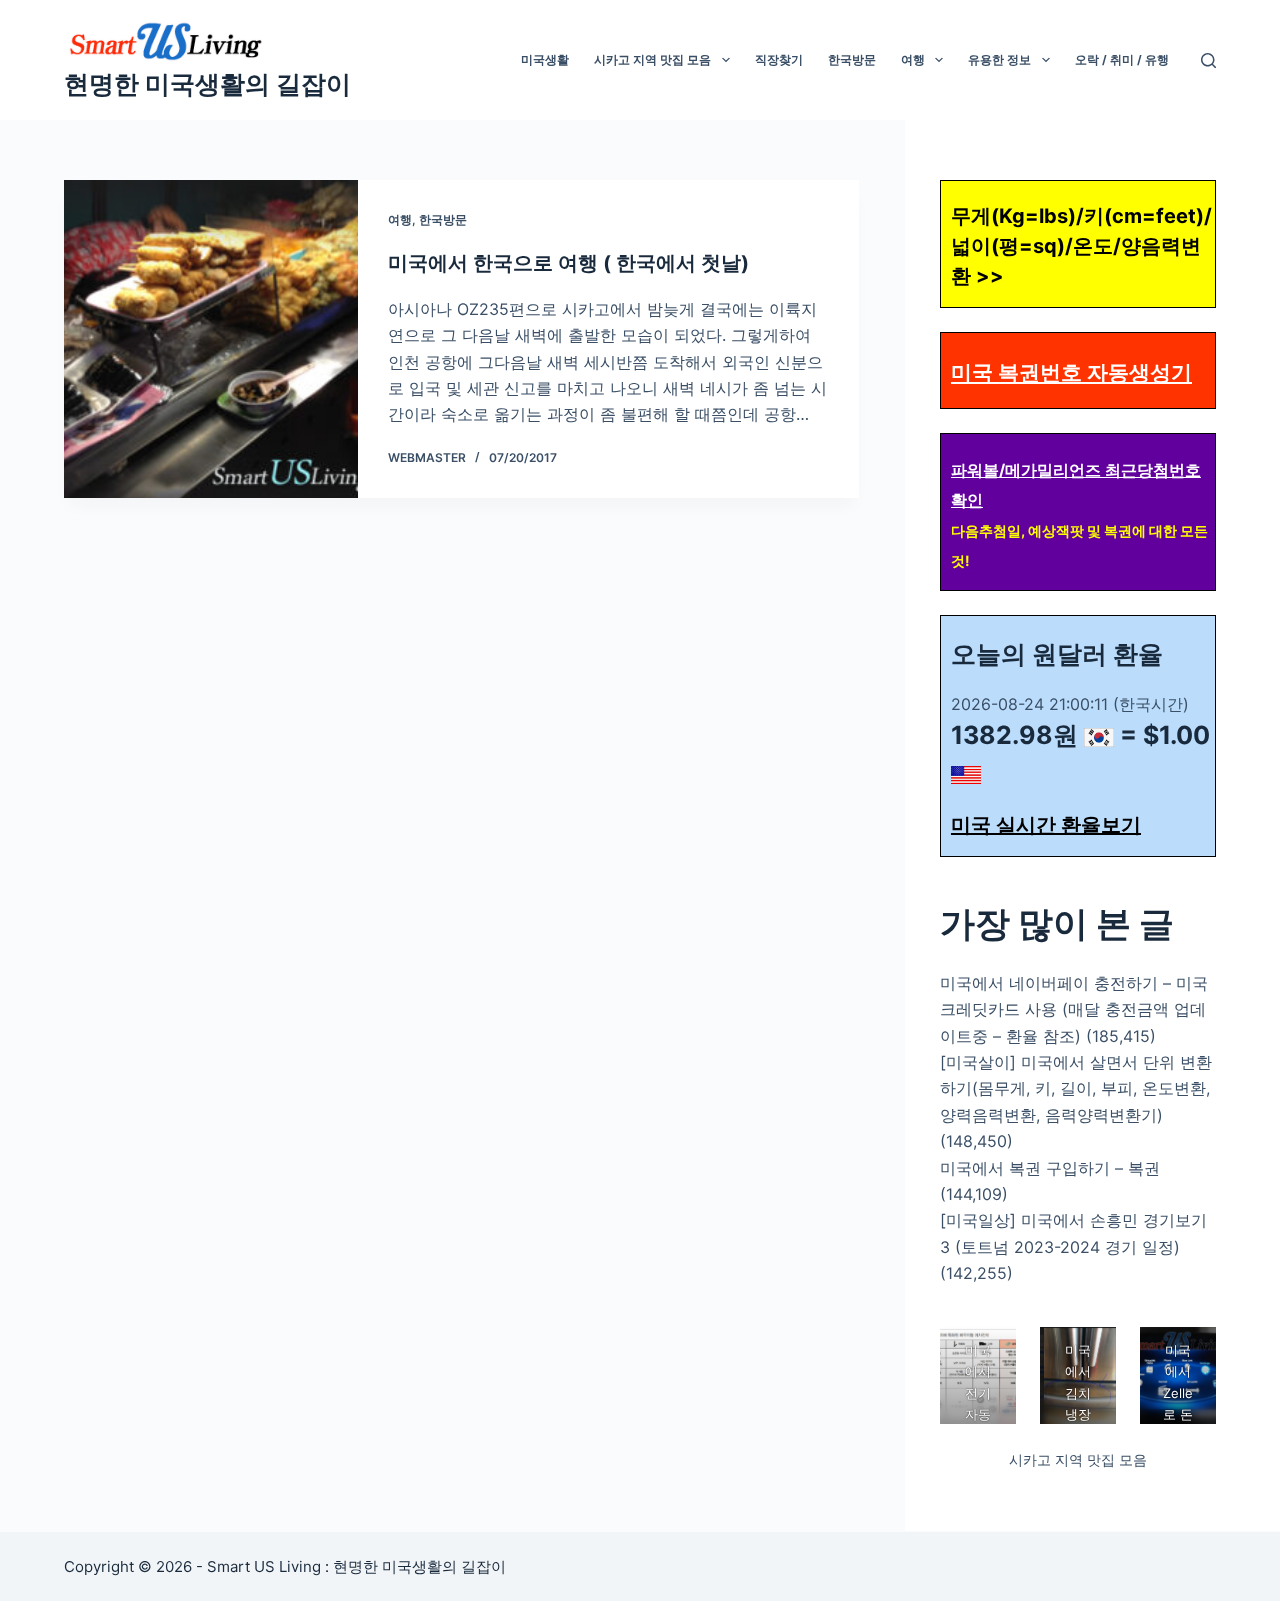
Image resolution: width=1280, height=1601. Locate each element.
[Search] (1208, 60)
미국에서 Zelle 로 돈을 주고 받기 (1178, 1414)
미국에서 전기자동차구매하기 (978, 1414)
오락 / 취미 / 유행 (1122, 59)
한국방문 (852, 59)
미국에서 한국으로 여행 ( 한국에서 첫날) (568, 263)
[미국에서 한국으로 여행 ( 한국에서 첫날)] (211, 339)
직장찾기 (779, 59)
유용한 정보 (999, 59)
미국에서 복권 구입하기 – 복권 (1050, 1168)
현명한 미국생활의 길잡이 (207, 84)
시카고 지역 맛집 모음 (652, 59)
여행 (913, 59)
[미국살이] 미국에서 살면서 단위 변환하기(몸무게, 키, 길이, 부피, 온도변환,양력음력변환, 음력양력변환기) (1076, 1088)
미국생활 (545, 59)
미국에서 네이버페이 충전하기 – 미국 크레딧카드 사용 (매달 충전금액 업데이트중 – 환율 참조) (1074, 1009)
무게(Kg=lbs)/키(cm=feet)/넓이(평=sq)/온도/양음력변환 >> (1081, 246)
